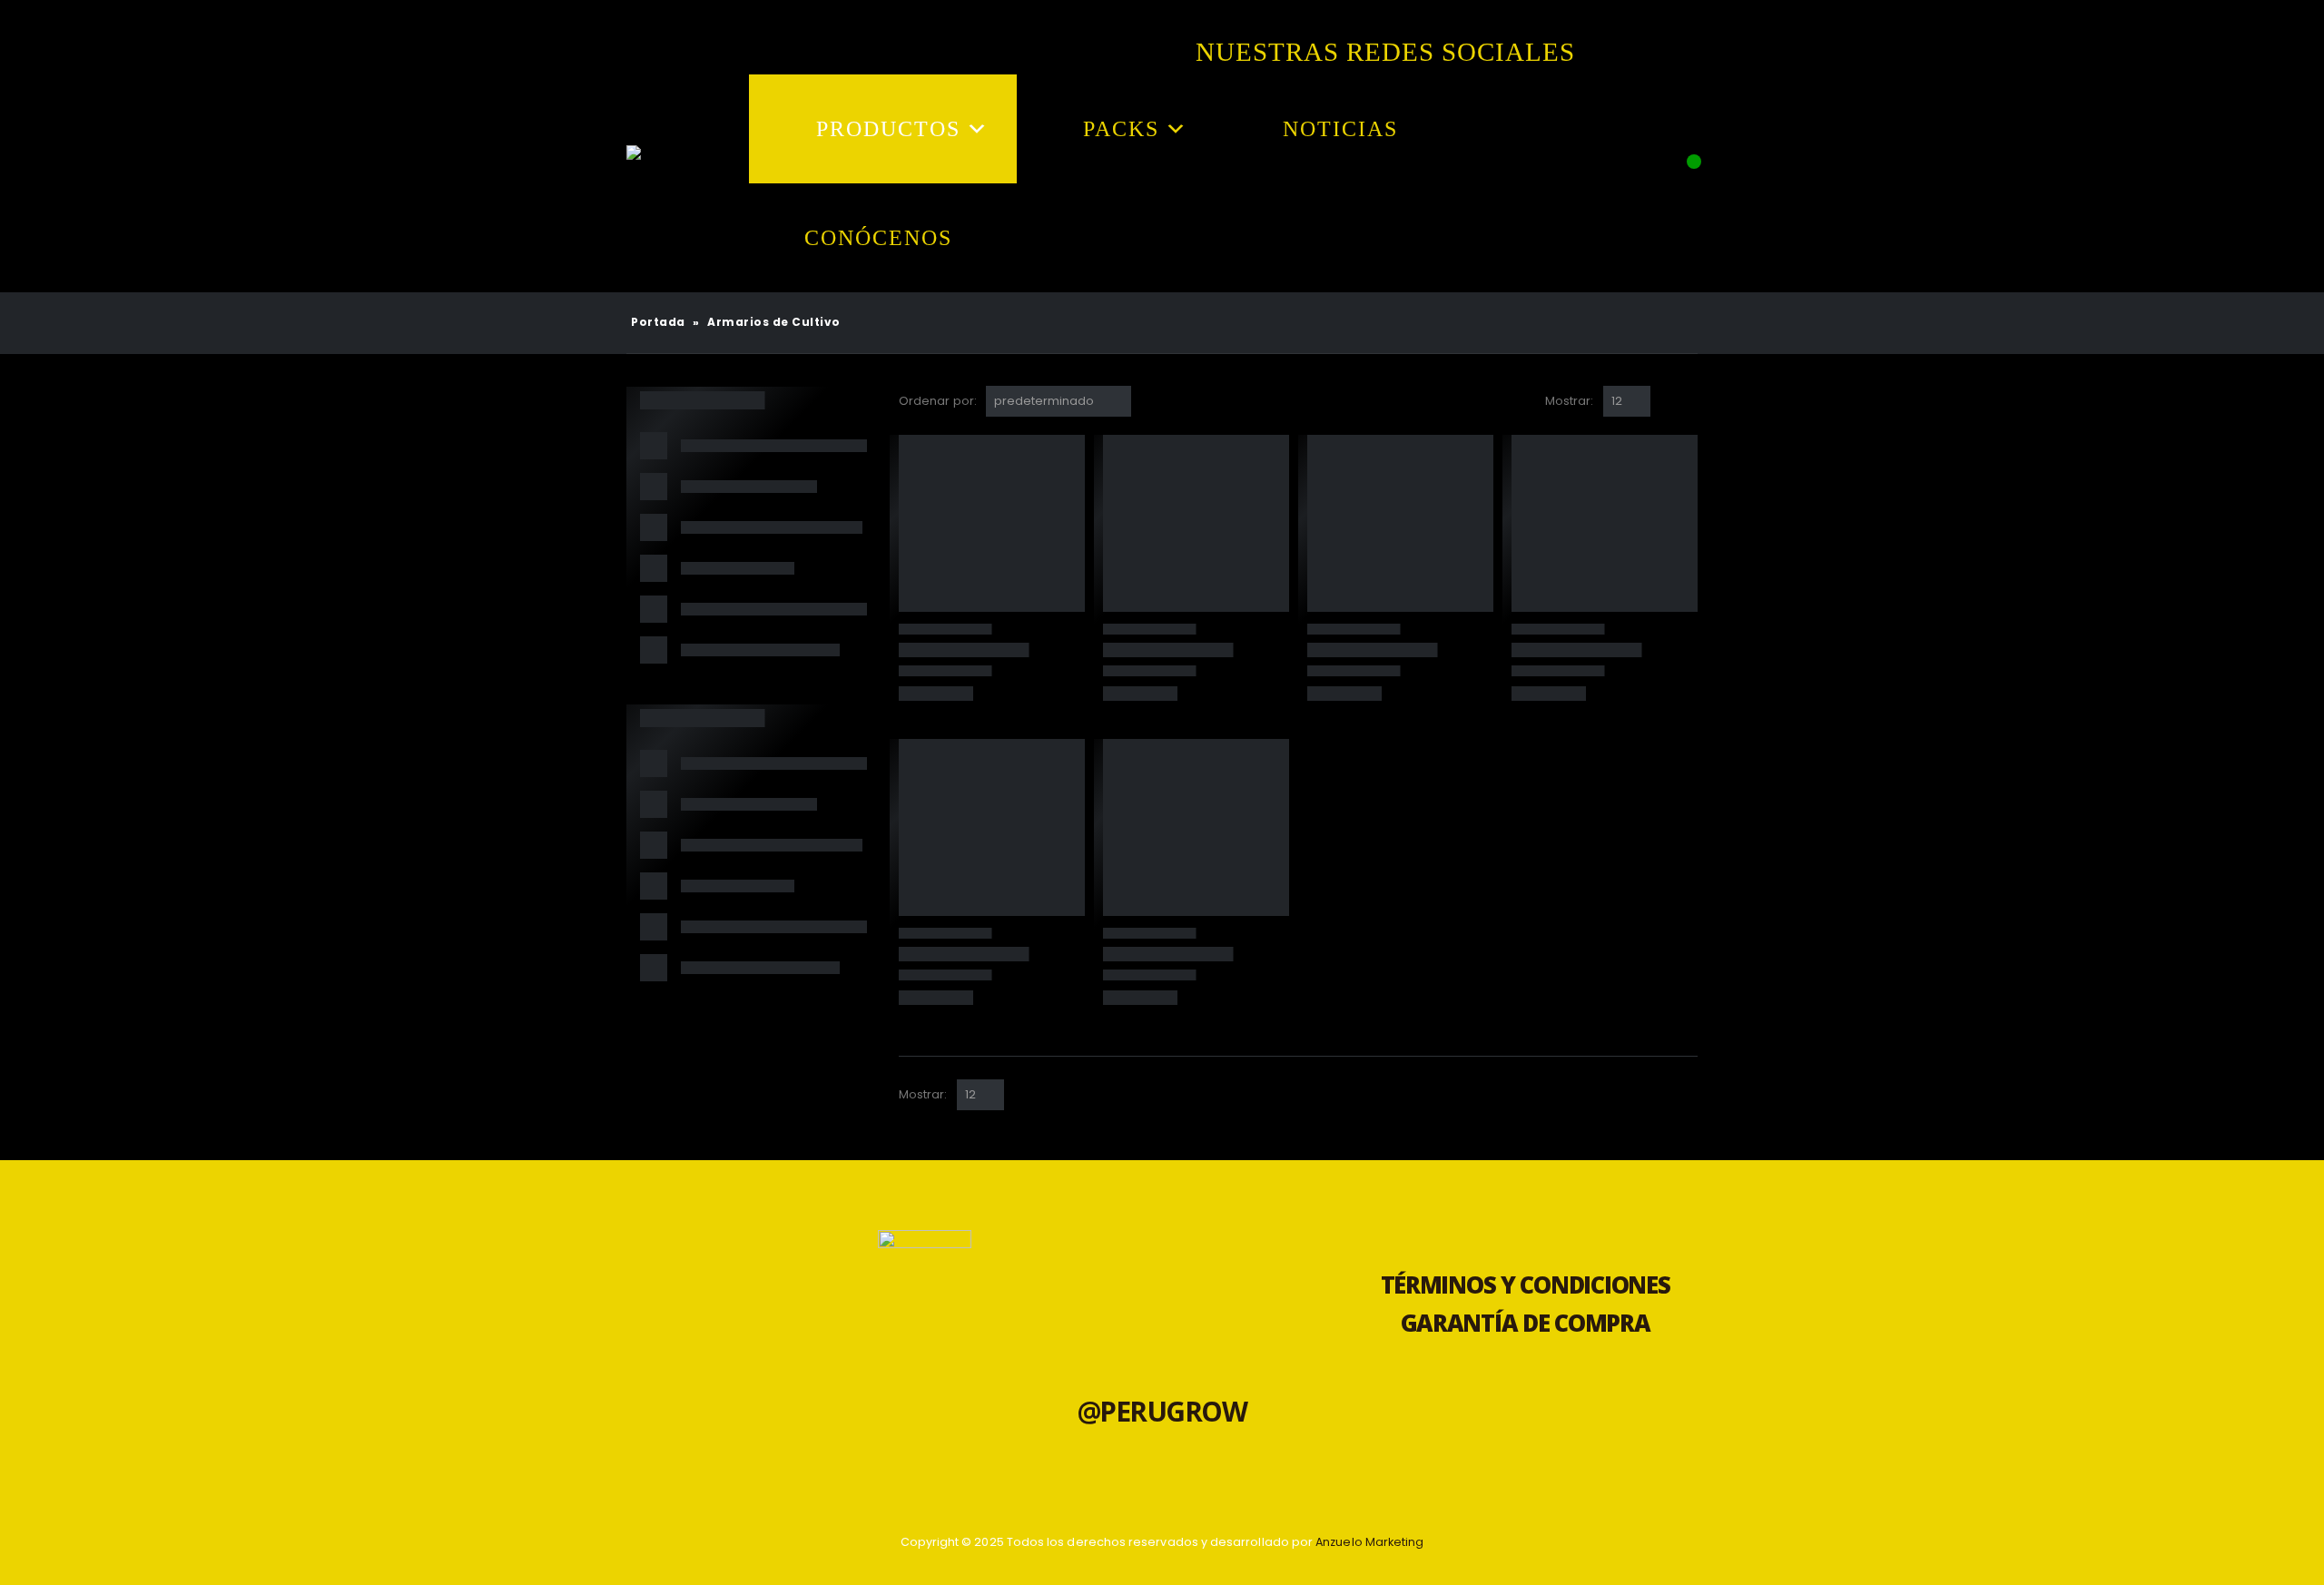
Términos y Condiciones (1526, 1285)
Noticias (1340, 129)
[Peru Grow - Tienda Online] (654, 183)
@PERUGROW (1162, 1411)
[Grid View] (1668, 401)
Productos (888, 129)
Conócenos (878, 238)
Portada (658, 322)
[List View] (1689, 401)
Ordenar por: (938, 401)
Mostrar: (1570, 401)
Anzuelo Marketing (1369, 1542)
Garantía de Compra (1526, 1323)
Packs (1121, 129)
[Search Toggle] (1679, 195)
